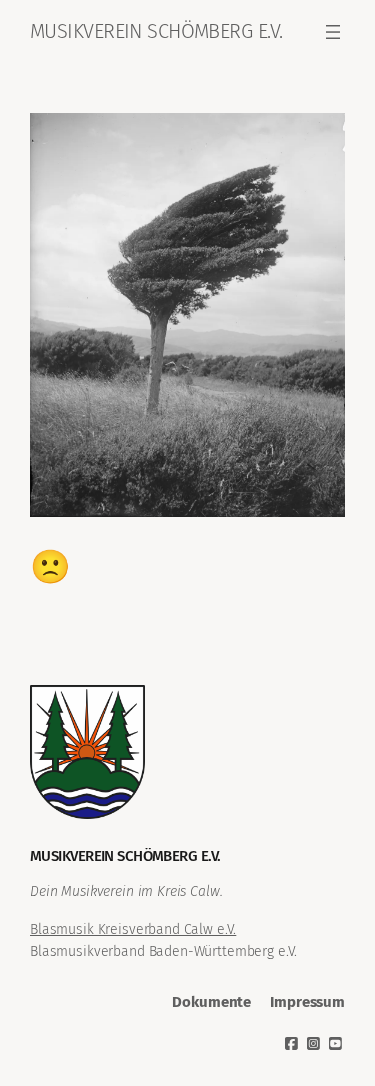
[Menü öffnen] (333, 32)
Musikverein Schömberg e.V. (156, 31)
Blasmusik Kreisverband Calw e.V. (133, 929)
